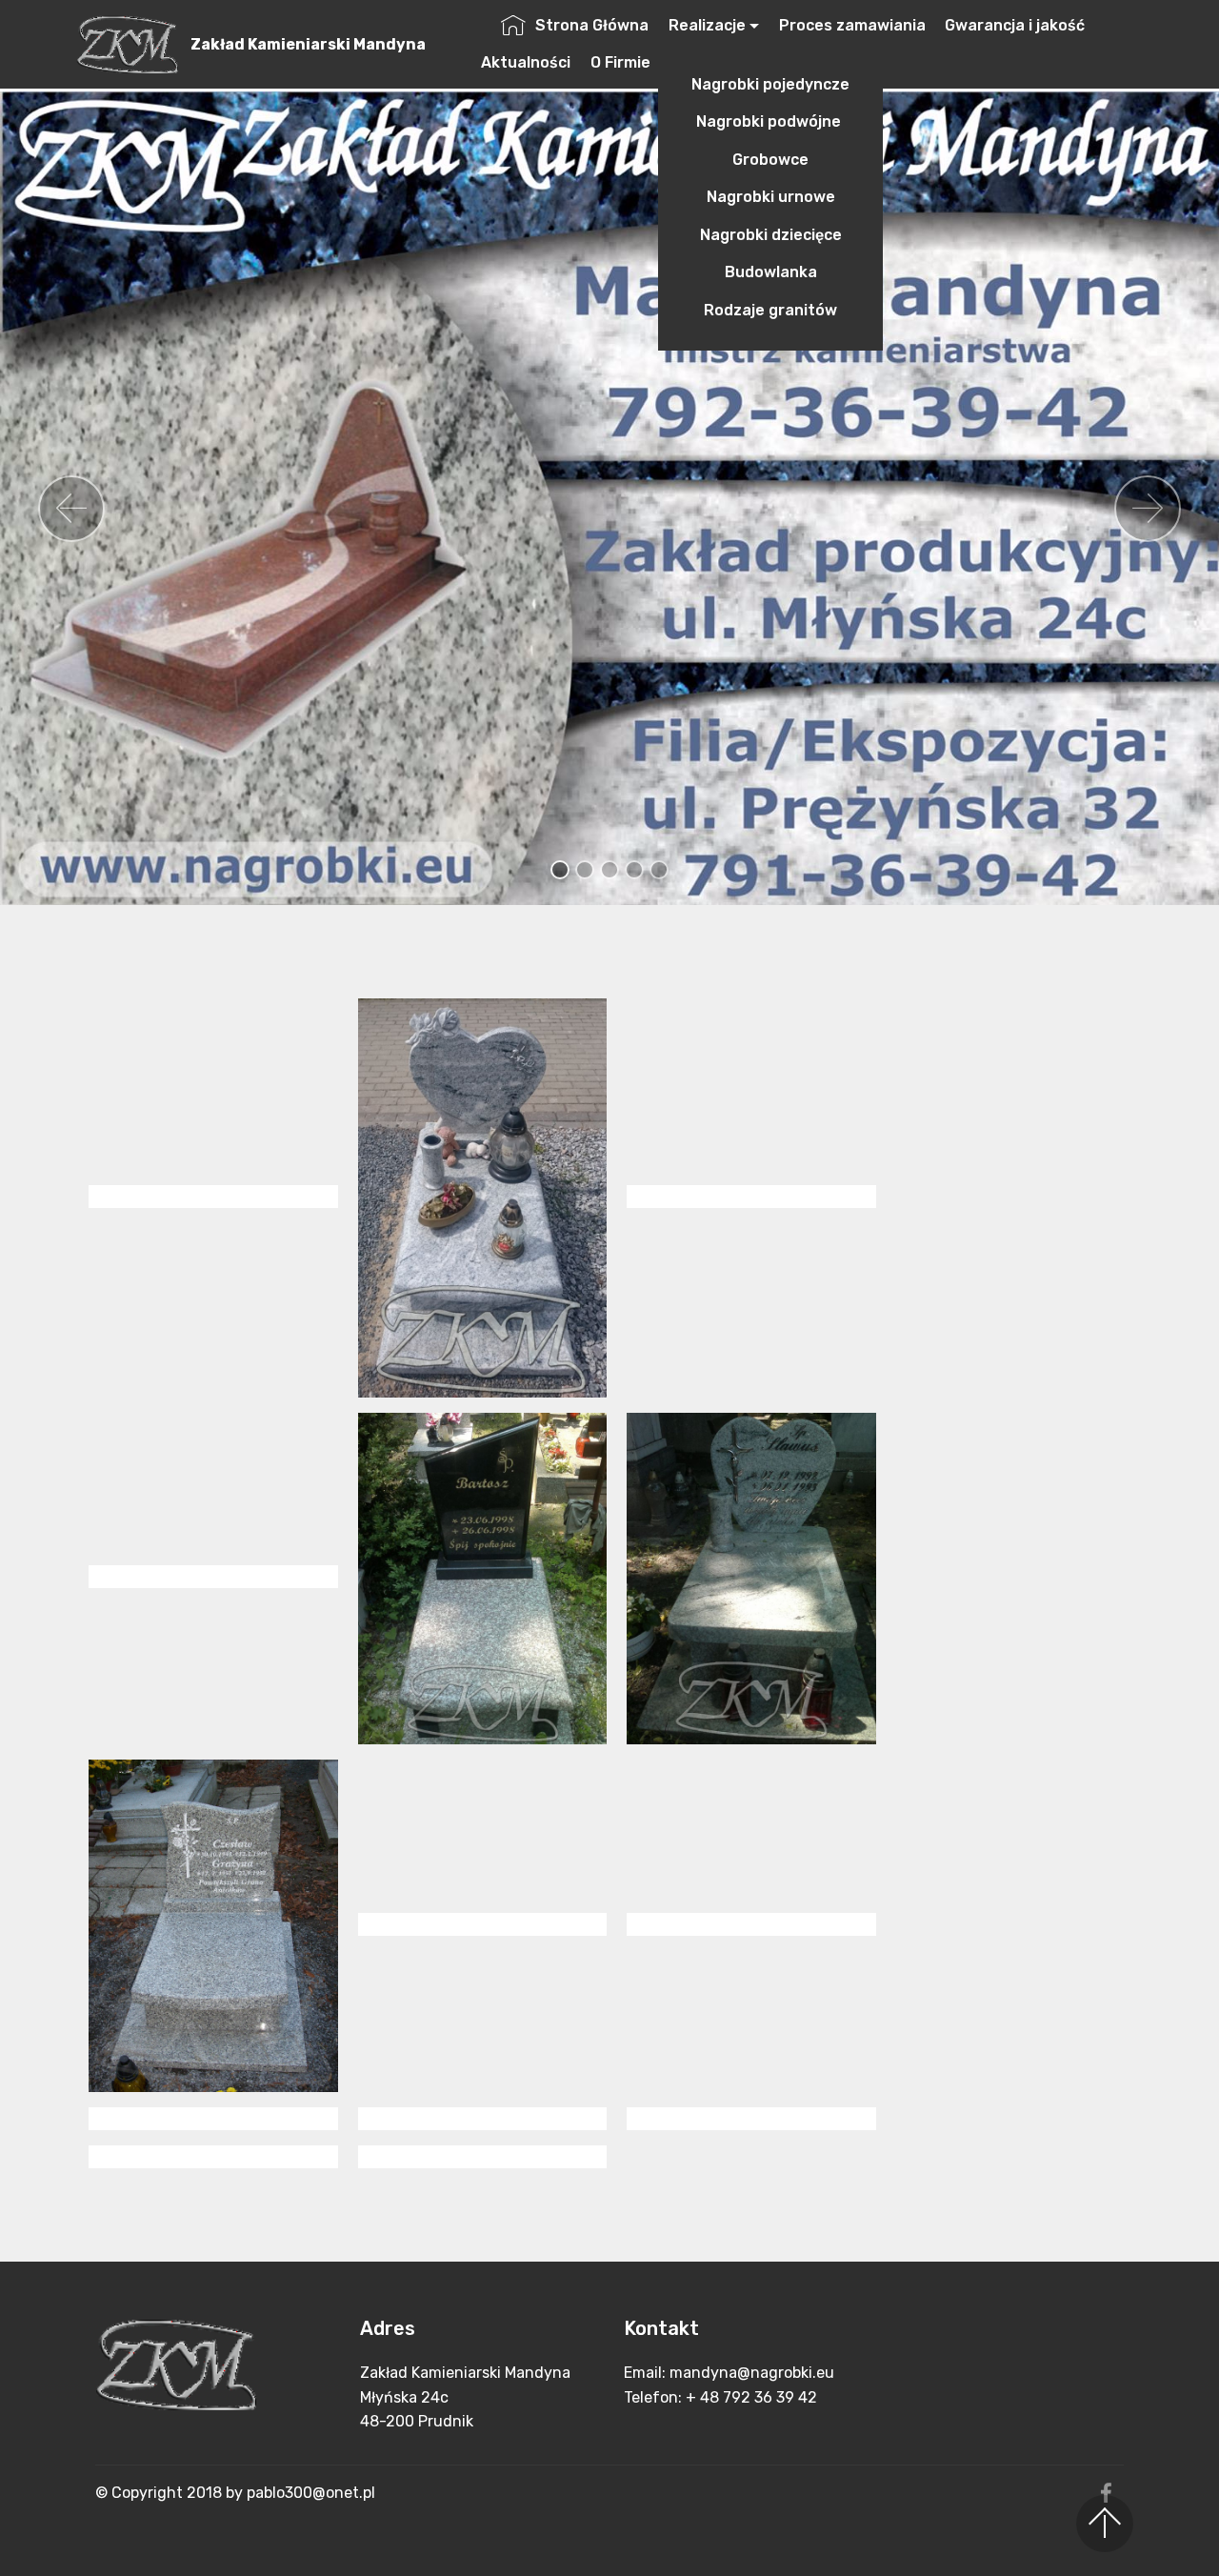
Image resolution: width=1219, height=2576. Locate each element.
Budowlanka (771, 272)
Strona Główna (592, 25)
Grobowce (770, 160)
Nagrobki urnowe (771, 197)
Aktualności (526, 62)
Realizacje (707, 25)
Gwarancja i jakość (1015, 25)
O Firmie (620, 62)
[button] (71, 509)
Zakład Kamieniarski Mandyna (308, 44)
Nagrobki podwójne (770, 121)
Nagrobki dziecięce (771, 235)
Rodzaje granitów (770, 310)
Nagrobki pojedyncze (770, 84)
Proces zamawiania (852, 25)
